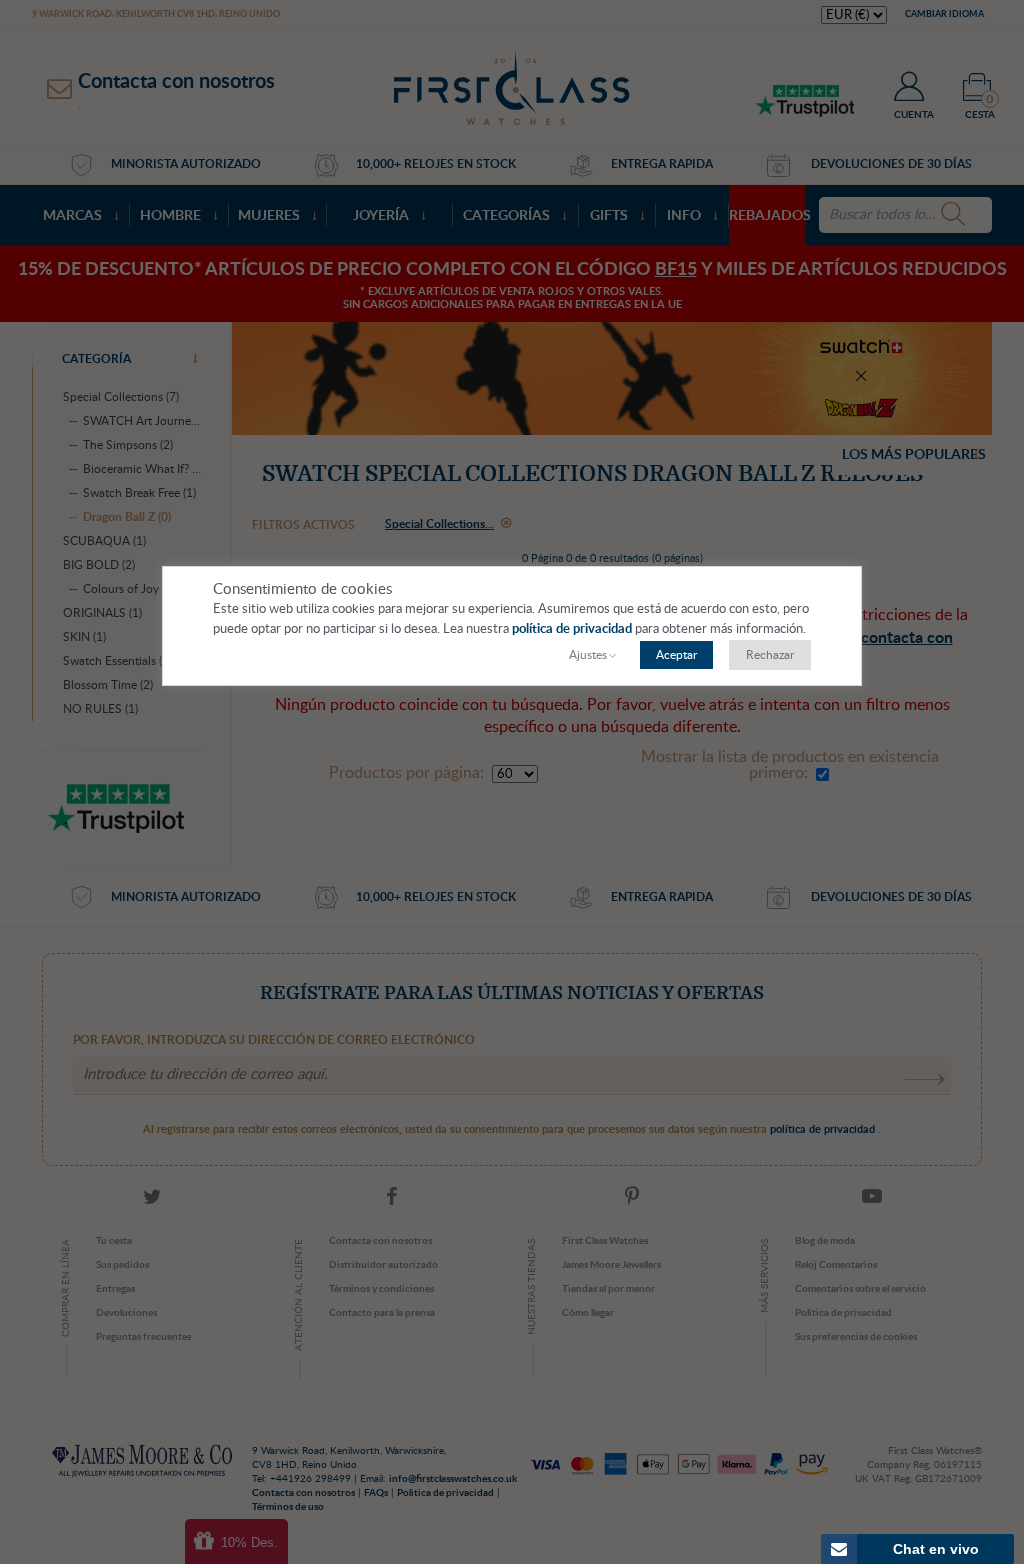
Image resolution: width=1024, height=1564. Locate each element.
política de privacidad (573, 629)
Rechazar (770, 655)
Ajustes (588, 655)
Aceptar (676, 655)
